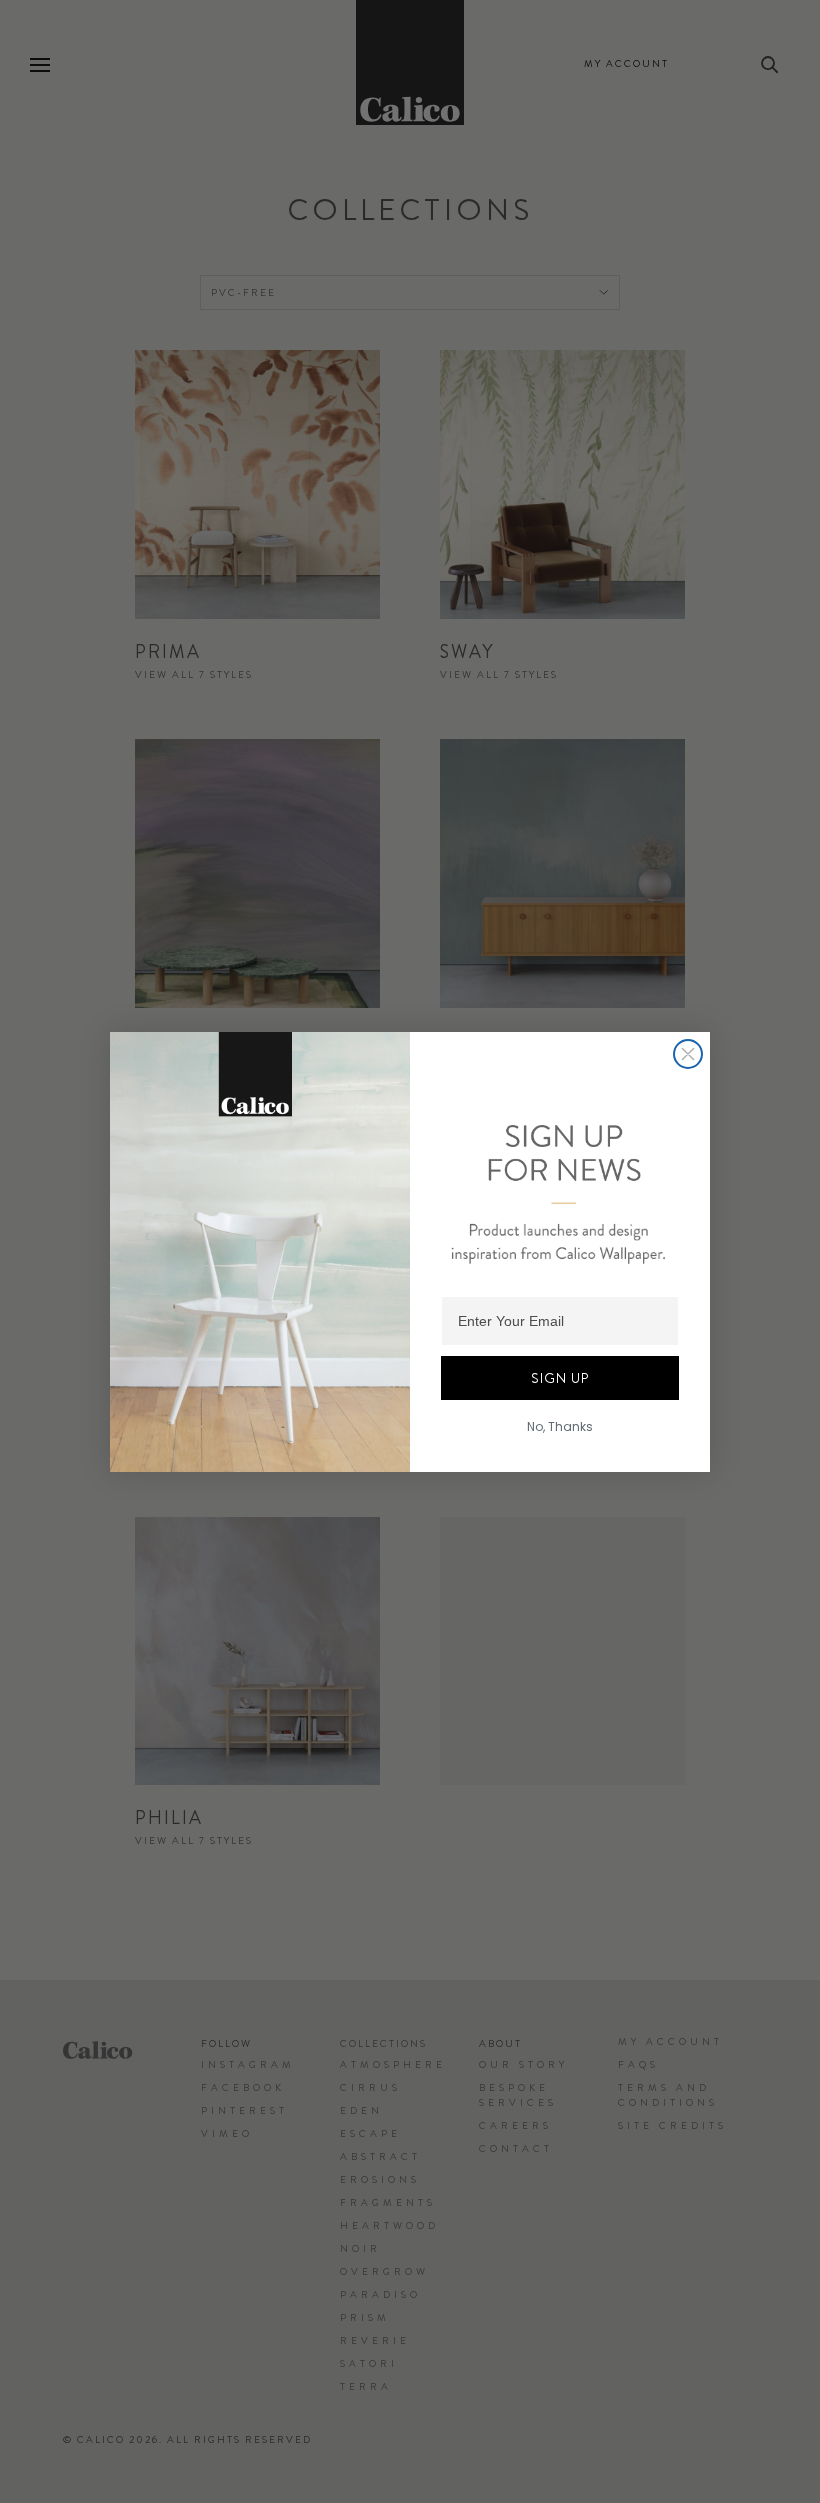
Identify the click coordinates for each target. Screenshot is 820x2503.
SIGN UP (560, 1378)
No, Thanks (560, 1426)
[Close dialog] (688, 1054)
